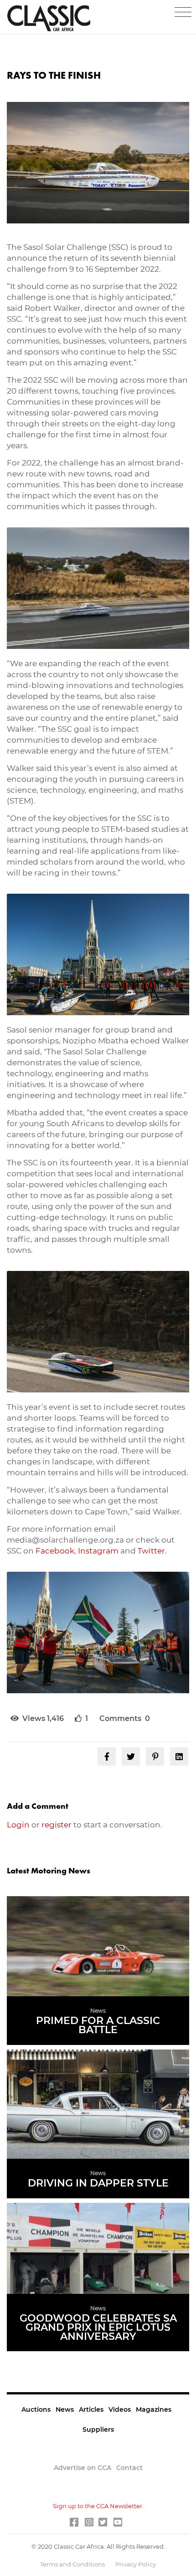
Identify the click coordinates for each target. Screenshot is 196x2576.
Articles (91, 2409)
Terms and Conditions (73, 2564)
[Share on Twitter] (131, 1756)
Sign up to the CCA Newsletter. (98, 2506)
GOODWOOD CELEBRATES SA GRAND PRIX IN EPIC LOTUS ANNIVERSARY (98, 2327)
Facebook (55, 1551)
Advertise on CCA (83, 2468)
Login (18, 1825)
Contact (129, 2468)
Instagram (98, 1551)
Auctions (36, 2409)
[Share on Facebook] (107, 1756)
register (57, 1825)
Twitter (151, 1551)
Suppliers (98, 2429)
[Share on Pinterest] (155, 1756)
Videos (120, 2409)
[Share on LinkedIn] (179, 1756)
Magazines (154, 2409)
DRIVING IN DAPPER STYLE (98, 2183)
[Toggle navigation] (183, 12)
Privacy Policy (136, 2564)
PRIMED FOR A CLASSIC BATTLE (98, 2025)
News (65, 2409)
